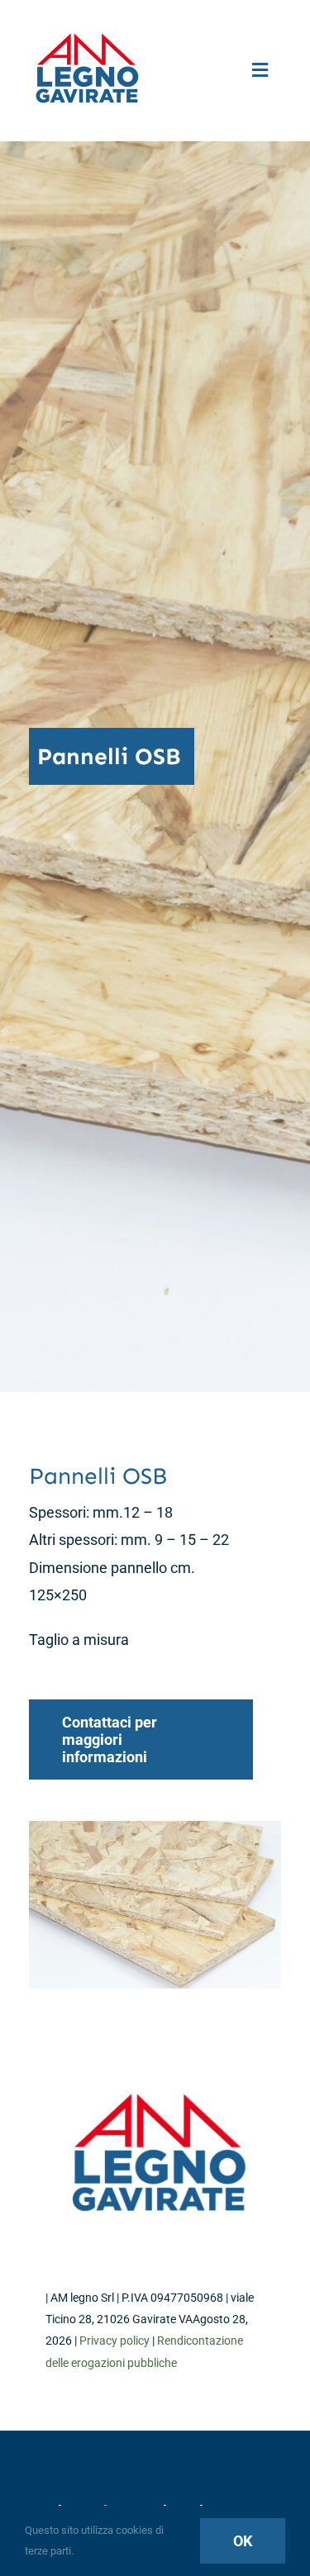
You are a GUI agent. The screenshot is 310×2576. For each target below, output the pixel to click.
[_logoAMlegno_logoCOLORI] (87, 32)
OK (243, 2541)
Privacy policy (114, 2341)
